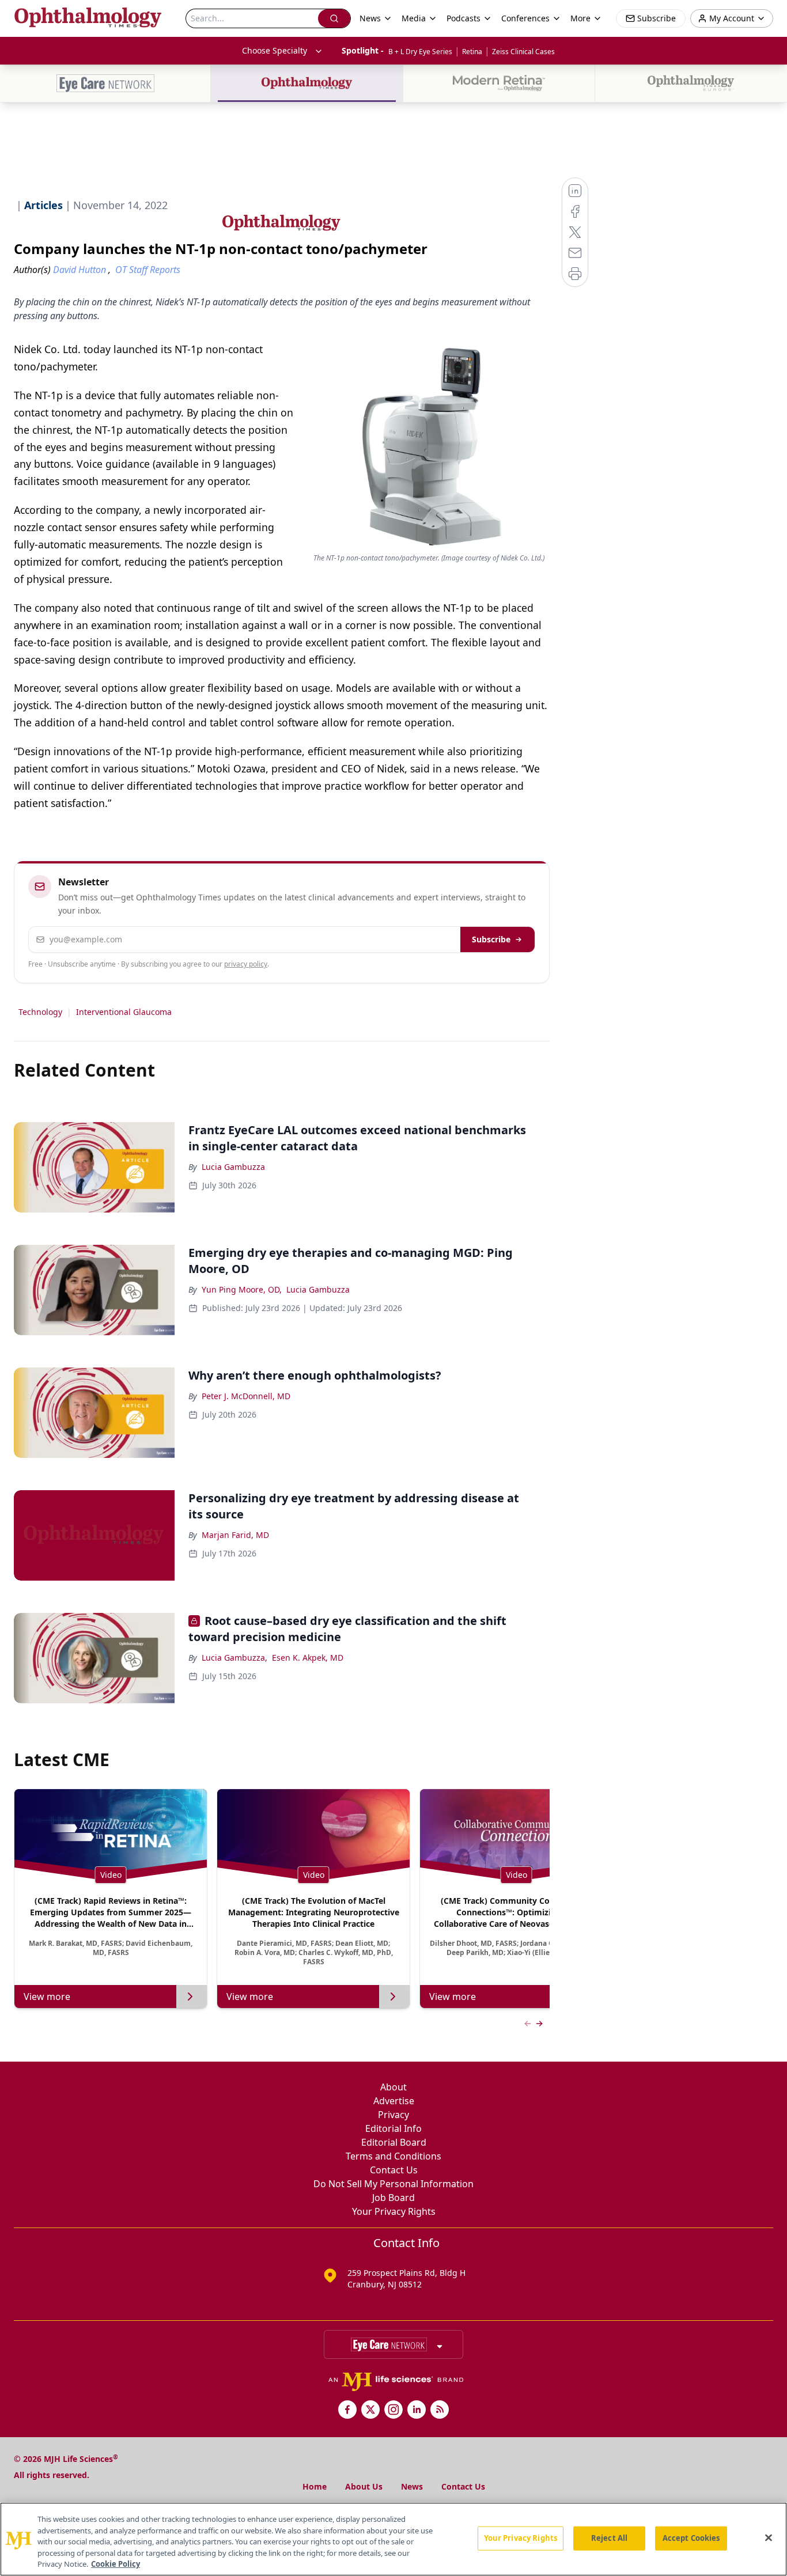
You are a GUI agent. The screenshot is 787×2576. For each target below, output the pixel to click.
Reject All (609, 2538)
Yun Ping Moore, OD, (242, 1289)
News (412, 2486)
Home (315, 2486)
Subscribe (491, 939)
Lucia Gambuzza (233, 1167)
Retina (472, 52)
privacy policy (246, 964)
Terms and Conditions (393, 2156)
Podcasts (464, 18)
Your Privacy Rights (394, 2211)
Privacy (393, 2115)
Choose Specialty (275, 50)
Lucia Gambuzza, (234, 1658)
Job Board (393, 2198)
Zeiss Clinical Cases (523, 52)
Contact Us (394, 2170)
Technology (40, 1012)
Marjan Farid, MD (235, 1535)
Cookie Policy (116, 2564)
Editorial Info (393, 2128)
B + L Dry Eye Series (420, 52)
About (393, 2087)
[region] (393, 2539)
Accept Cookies (691, 2538)
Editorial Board (394, 2142)
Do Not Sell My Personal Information (393, 2184)
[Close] (769, 2538)
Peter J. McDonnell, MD (246, 1396)
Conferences (525, 18)
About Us (364, 2486)
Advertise (394, 2101)
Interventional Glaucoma (124, 1012)
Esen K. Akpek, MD (308, 1658)
